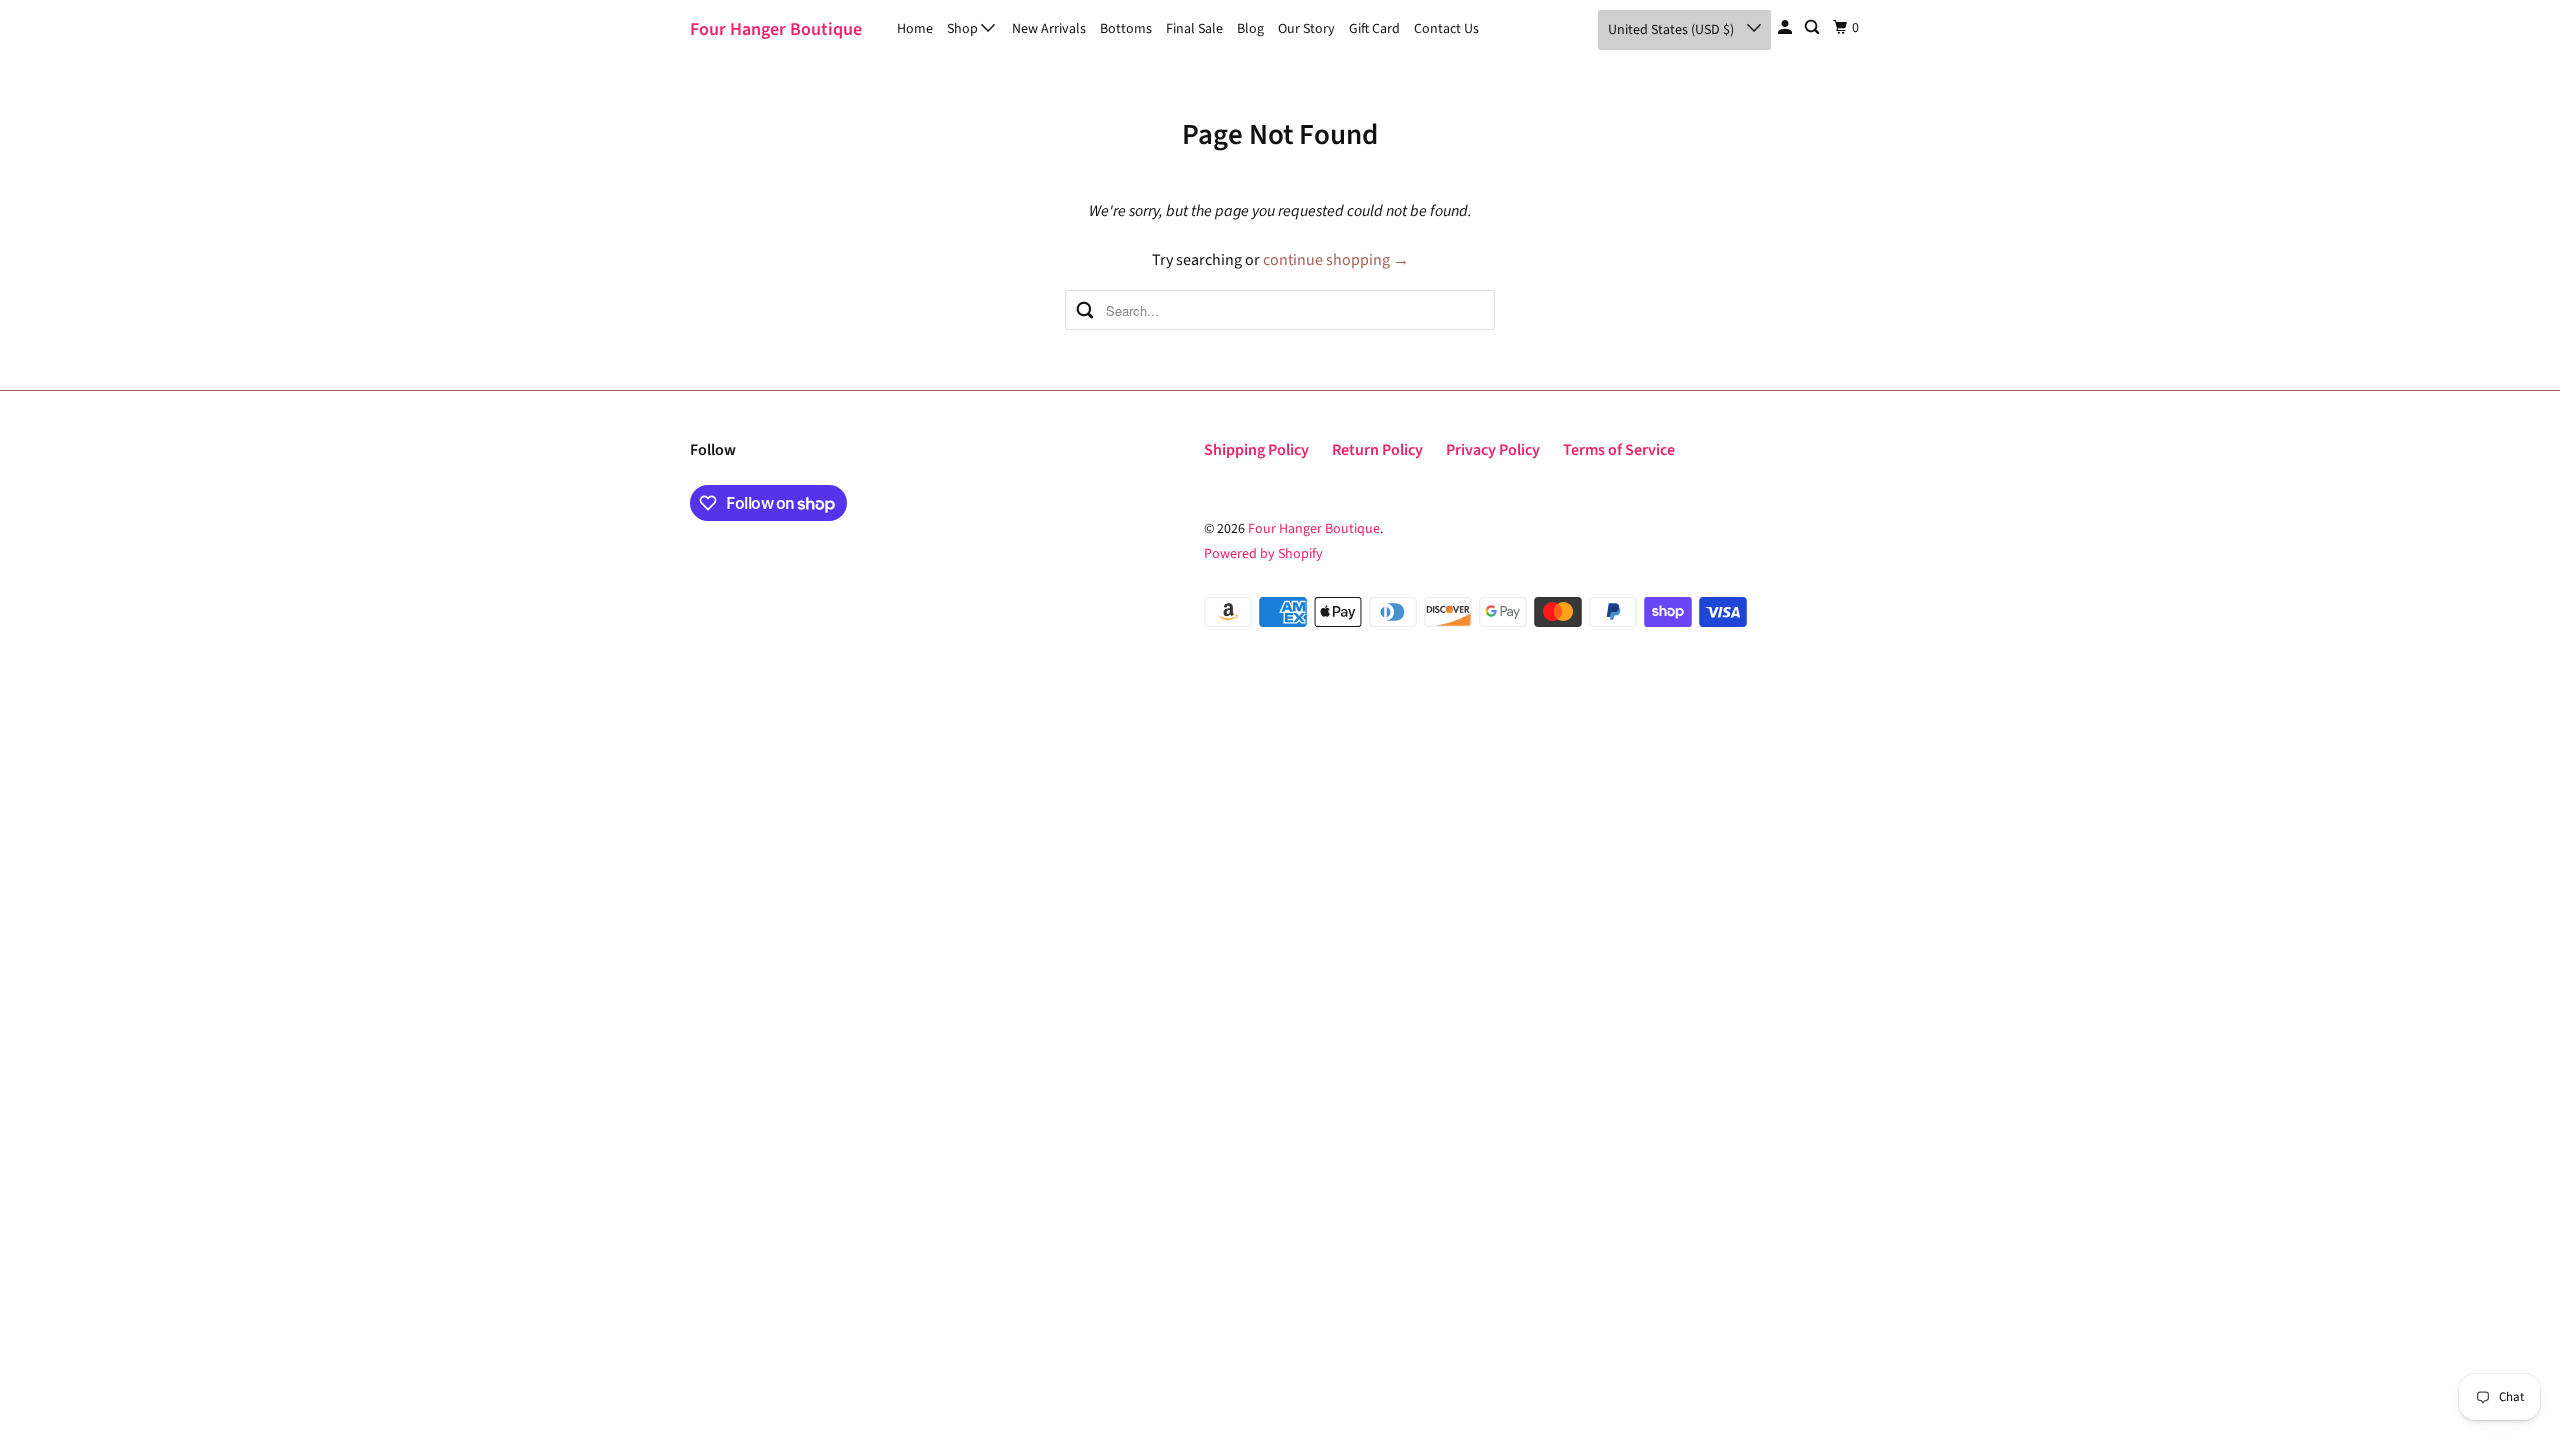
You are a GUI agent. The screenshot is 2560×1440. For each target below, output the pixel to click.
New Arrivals (1049, 29)
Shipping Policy (1256, 450)
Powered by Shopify (1263, 554)
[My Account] (1786, 28)
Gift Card (1374, 29)
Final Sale (1194, 29)
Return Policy (1377, 450)
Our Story (1306, 29)
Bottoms (1126, 29)
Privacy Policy (1493, 450)
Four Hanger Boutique (776, 29)
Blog (1250, 29)
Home (915, 29)
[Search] (1813, 28)
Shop (964, 29)
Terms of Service (1619, 450)
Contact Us (1446, 29)
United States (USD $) (1672, 30)
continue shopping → (1336, 260)
